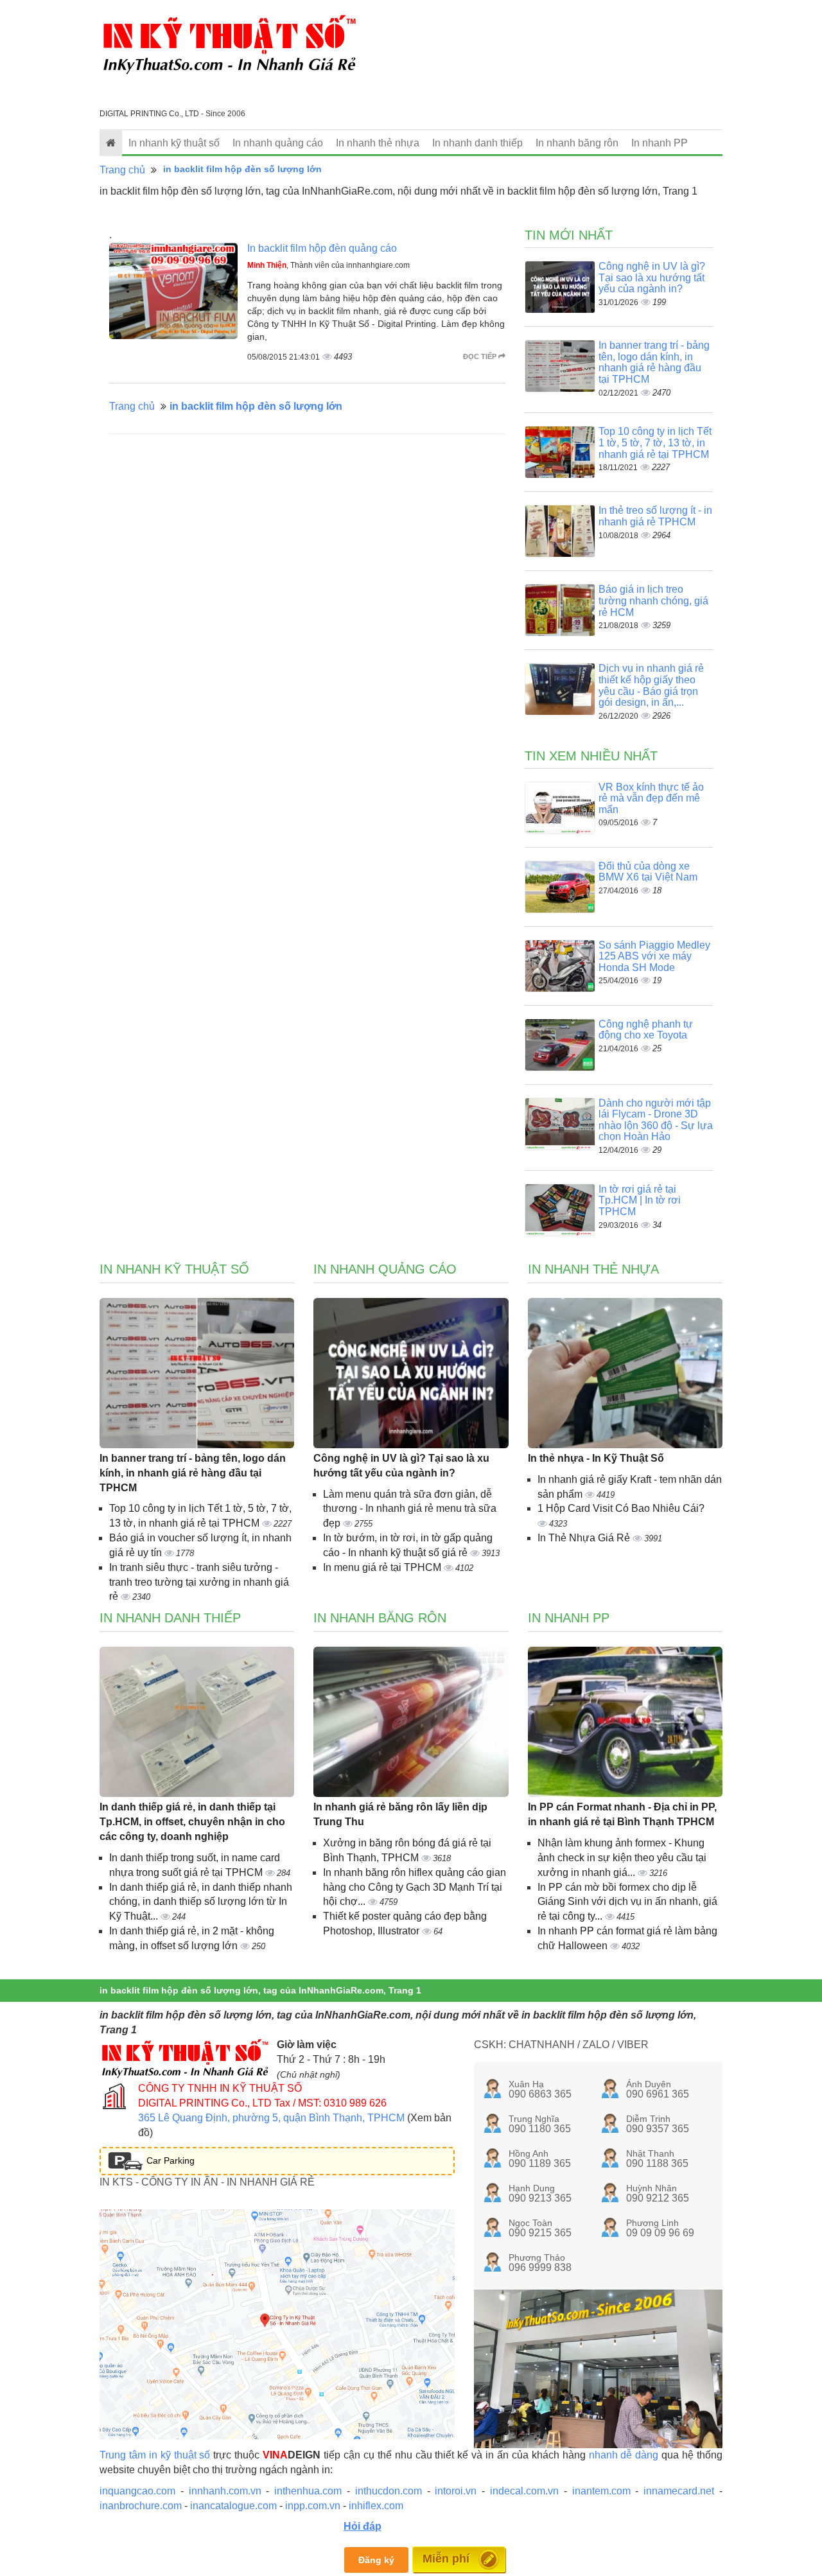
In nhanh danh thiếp (477, 143)
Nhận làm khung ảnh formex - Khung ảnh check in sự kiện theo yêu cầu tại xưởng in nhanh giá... (622, 1858)
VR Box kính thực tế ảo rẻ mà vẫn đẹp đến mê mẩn (651, 798)
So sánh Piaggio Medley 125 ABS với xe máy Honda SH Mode (654, 956)
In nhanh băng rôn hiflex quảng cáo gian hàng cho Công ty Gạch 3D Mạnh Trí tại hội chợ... (415, 1887)
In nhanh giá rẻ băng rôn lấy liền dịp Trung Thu (400, 1814)
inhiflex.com (376, 2506)
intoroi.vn (456, 2491)
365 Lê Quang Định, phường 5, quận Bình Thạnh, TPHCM (271, 2118)
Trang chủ (122, 170)
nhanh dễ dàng (624, 2455)
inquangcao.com (137, 2491)
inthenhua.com (308, 2491)
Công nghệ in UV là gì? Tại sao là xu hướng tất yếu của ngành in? (652, 277)
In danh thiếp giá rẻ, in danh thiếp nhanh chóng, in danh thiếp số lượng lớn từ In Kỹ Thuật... (201, 1902)
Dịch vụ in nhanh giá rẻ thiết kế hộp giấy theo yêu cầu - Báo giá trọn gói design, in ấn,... (651, 685)
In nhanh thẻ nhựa (378, 143)
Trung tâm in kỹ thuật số (155, 2455)
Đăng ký (376, 2560)
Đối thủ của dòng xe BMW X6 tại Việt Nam (648, 872)
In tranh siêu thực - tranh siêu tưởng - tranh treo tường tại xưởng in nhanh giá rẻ (199, 1582)
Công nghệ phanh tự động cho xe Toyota (646, 1030)
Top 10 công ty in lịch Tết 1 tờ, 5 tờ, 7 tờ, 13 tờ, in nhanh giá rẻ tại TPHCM (655, 442)
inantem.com (601, 2491)
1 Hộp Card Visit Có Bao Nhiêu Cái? (621, 1508)
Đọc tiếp (481, 356)
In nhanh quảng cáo (278, 143)
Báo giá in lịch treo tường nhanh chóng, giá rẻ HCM (653, 600)
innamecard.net (679, 2491)
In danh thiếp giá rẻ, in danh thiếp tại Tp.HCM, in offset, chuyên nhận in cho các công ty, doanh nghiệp (192, 1822)
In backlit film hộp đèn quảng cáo (322, 248)
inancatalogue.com (233, 2506)
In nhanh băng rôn (577, 143)
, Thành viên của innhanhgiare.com (328, 265)
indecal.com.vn (524, 2491)
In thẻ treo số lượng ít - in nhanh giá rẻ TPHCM (655, 516)
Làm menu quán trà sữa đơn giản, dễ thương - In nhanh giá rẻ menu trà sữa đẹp (410, 1509)
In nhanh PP (660, 143)
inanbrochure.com (141, 2506)
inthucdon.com (389, 2491)
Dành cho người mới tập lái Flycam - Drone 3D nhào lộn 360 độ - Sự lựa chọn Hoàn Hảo (656, 1120)
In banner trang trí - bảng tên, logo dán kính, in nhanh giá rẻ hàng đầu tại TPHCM (654, 362)
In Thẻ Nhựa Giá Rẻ (585, 1538)
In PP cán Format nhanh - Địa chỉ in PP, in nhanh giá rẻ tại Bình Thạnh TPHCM (622, 1814)
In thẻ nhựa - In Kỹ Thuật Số (596, 1458)
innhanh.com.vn (225, 2491)
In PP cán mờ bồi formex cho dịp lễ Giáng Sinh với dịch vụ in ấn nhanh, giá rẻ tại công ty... (627, 1902)
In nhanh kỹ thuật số (174, 143)
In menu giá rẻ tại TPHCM (383, 1567)
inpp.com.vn (313, 2506)
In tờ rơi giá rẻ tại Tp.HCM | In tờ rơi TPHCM (640, 1200)
